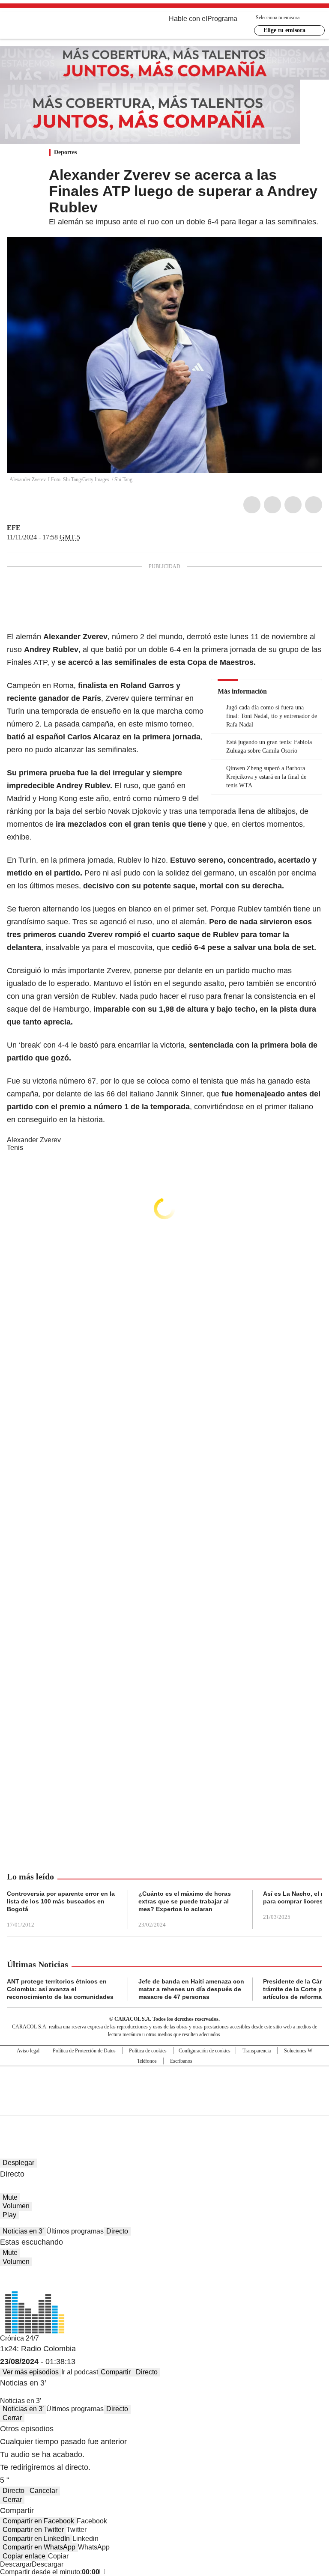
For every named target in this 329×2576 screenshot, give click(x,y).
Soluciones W (298, 2051)
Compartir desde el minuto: (50, 2572)
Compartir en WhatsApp (39, 2547)
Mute (10, 2197)
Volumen (16, 2206)
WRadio (54, 25)
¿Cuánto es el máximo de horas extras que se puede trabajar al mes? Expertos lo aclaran (185, 1901)
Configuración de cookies (205, 2051)
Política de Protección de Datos (84, 2051)
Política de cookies (148, 2051)
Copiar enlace (24, 2556)
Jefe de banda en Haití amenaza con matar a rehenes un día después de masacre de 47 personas (191, 1989)
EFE (14, 528)
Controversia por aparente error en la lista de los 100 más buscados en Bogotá (61, 1901)
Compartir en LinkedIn (36, 2539)
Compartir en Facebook (38, 2521)
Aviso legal (28, 2051)
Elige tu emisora (284, 30)
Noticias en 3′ (23, 2231)
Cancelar (43, 2491)
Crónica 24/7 (19, 2338)
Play (9, 2215)
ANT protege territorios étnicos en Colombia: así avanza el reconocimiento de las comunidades (60, 1989)
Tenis (15, 1148)
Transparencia (257, 2051)
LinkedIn (293, 505)
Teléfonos (147, 2061)
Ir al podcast (80, 2372)
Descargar (16, 2564)
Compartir (116, 2372)
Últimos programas (75, 2231)
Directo (117, 2231)
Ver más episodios (31, 2372)
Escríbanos (181, 2061)
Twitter (272, 505)
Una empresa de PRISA (164, 2085)
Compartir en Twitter (33, 2530)
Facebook (252, 505)
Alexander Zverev (34, 1140)
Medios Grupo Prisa (165, 2106)
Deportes (65, 152)
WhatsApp (314, 505)
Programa (222, 19)
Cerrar (12, 2418)
